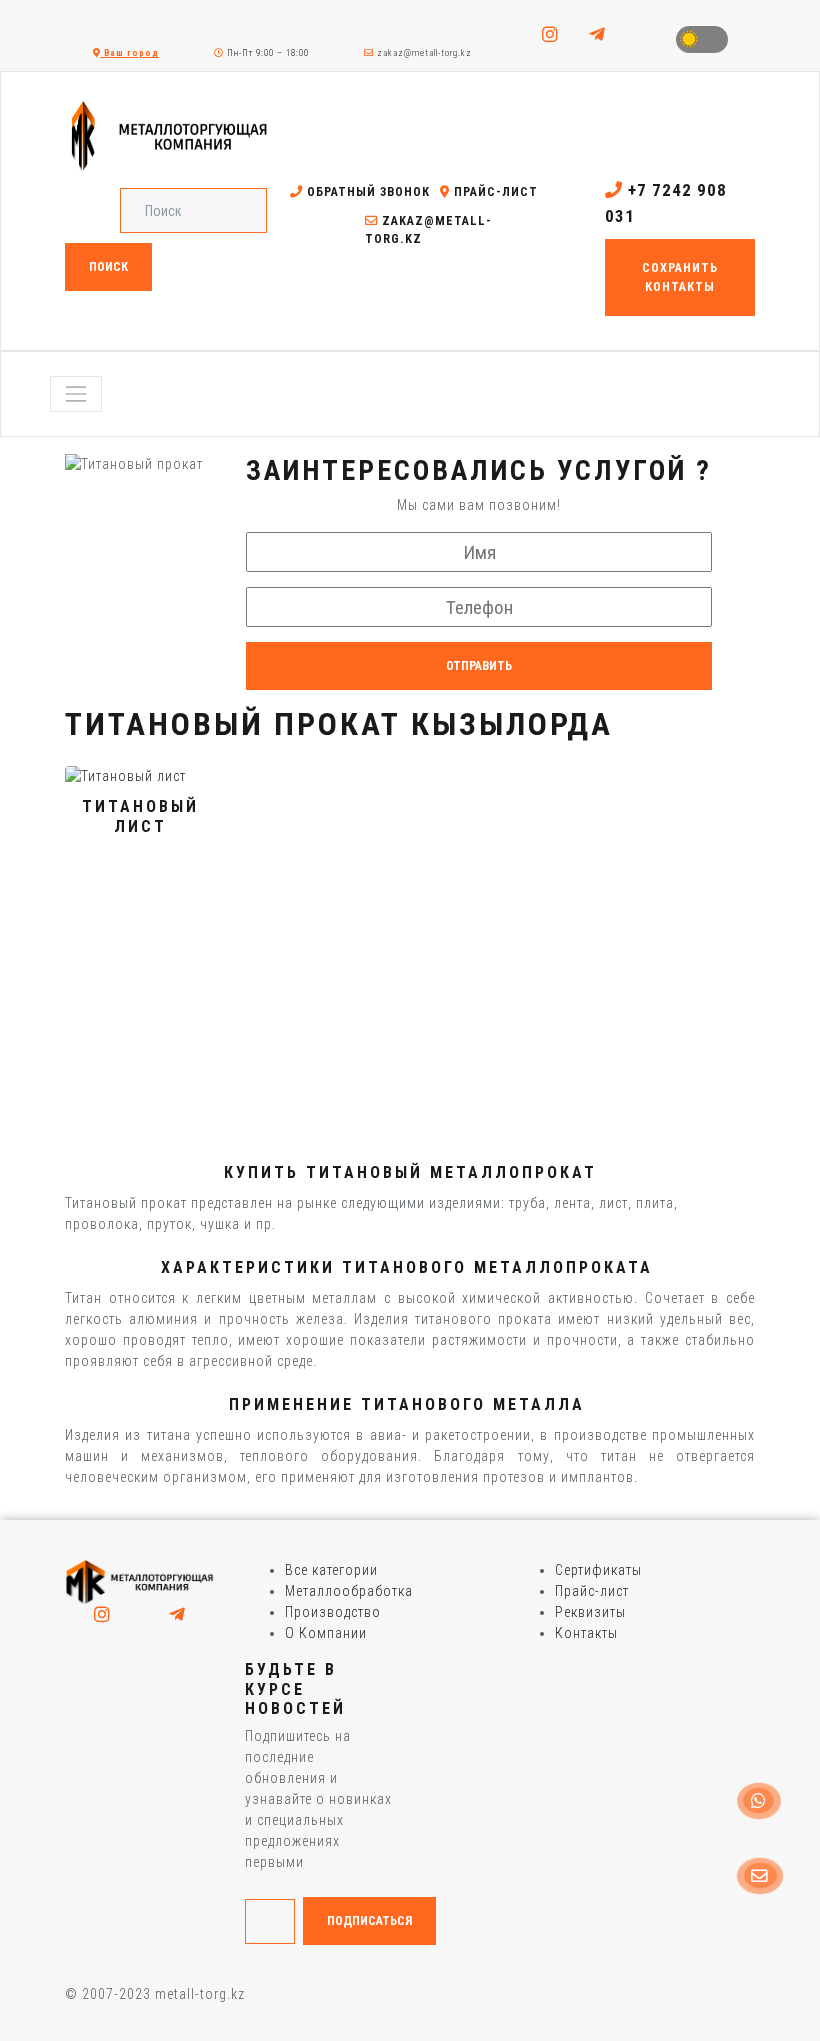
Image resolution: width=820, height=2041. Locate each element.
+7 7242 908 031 (666, 203)
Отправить (479, 666)
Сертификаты (598, 1570)
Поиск (108, 267)
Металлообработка (349, 1591)
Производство (333, 1612)
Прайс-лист (494, 192)
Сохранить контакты (680, 277)
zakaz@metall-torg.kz (423, 53)
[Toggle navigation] (76, 394)
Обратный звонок (366, 192)
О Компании (326, 1633)
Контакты (586, 1633)
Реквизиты (590, 1612)
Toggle (702, 39)
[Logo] (140, 1581)
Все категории (331, 1570)
